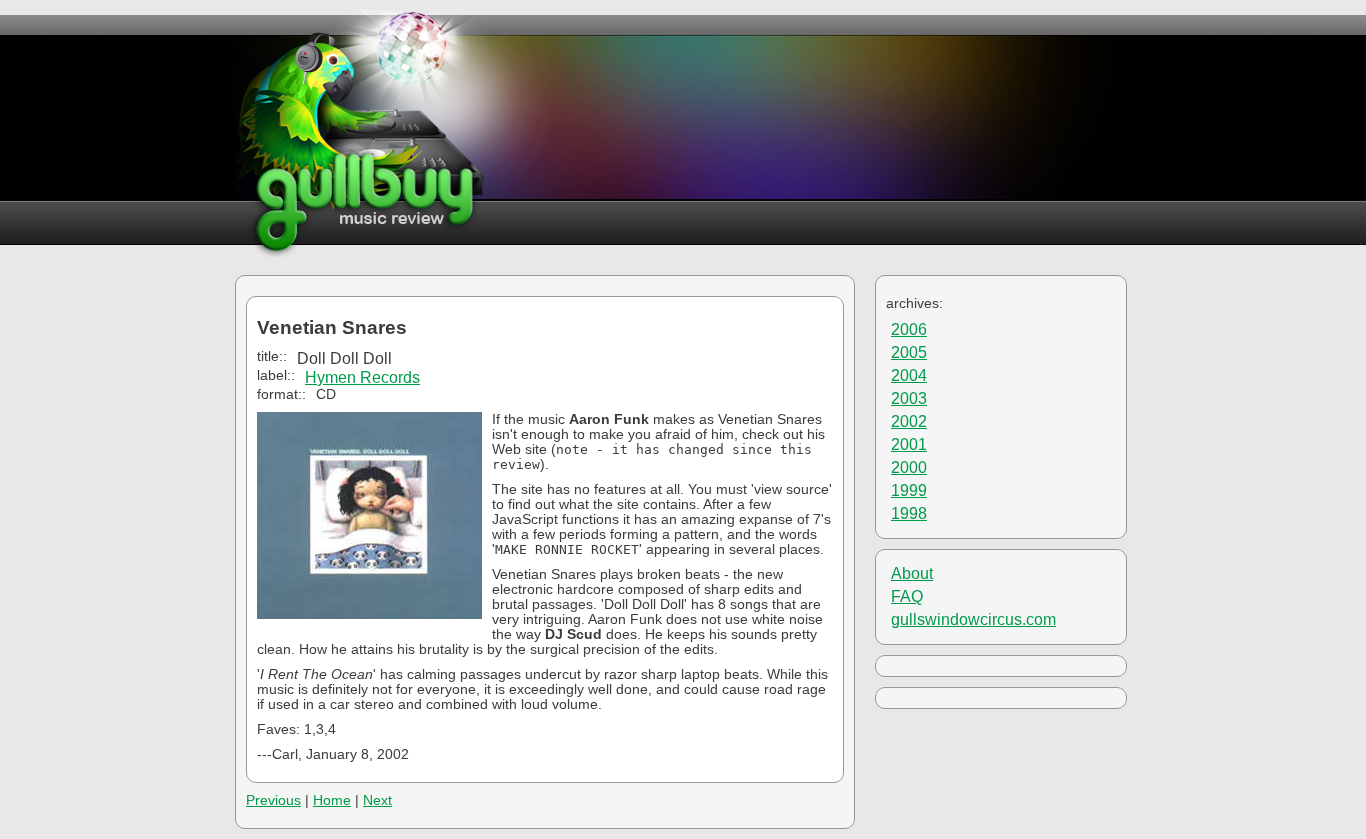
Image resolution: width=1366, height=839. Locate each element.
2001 (909, 444)
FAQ (907, 596)
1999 (909, 490)
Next (377, 800)
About (912, 573)
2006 (909, 329)
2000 (909, 467)
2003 (909, 398)
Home (332, 800)
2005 (909, 352)
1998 (909, 513)
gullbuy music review (361, 134)
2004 (909, 375)
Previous (273, 800)
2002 (909, 421)
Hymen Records (362, 377)
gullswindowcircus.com (973, 619)
